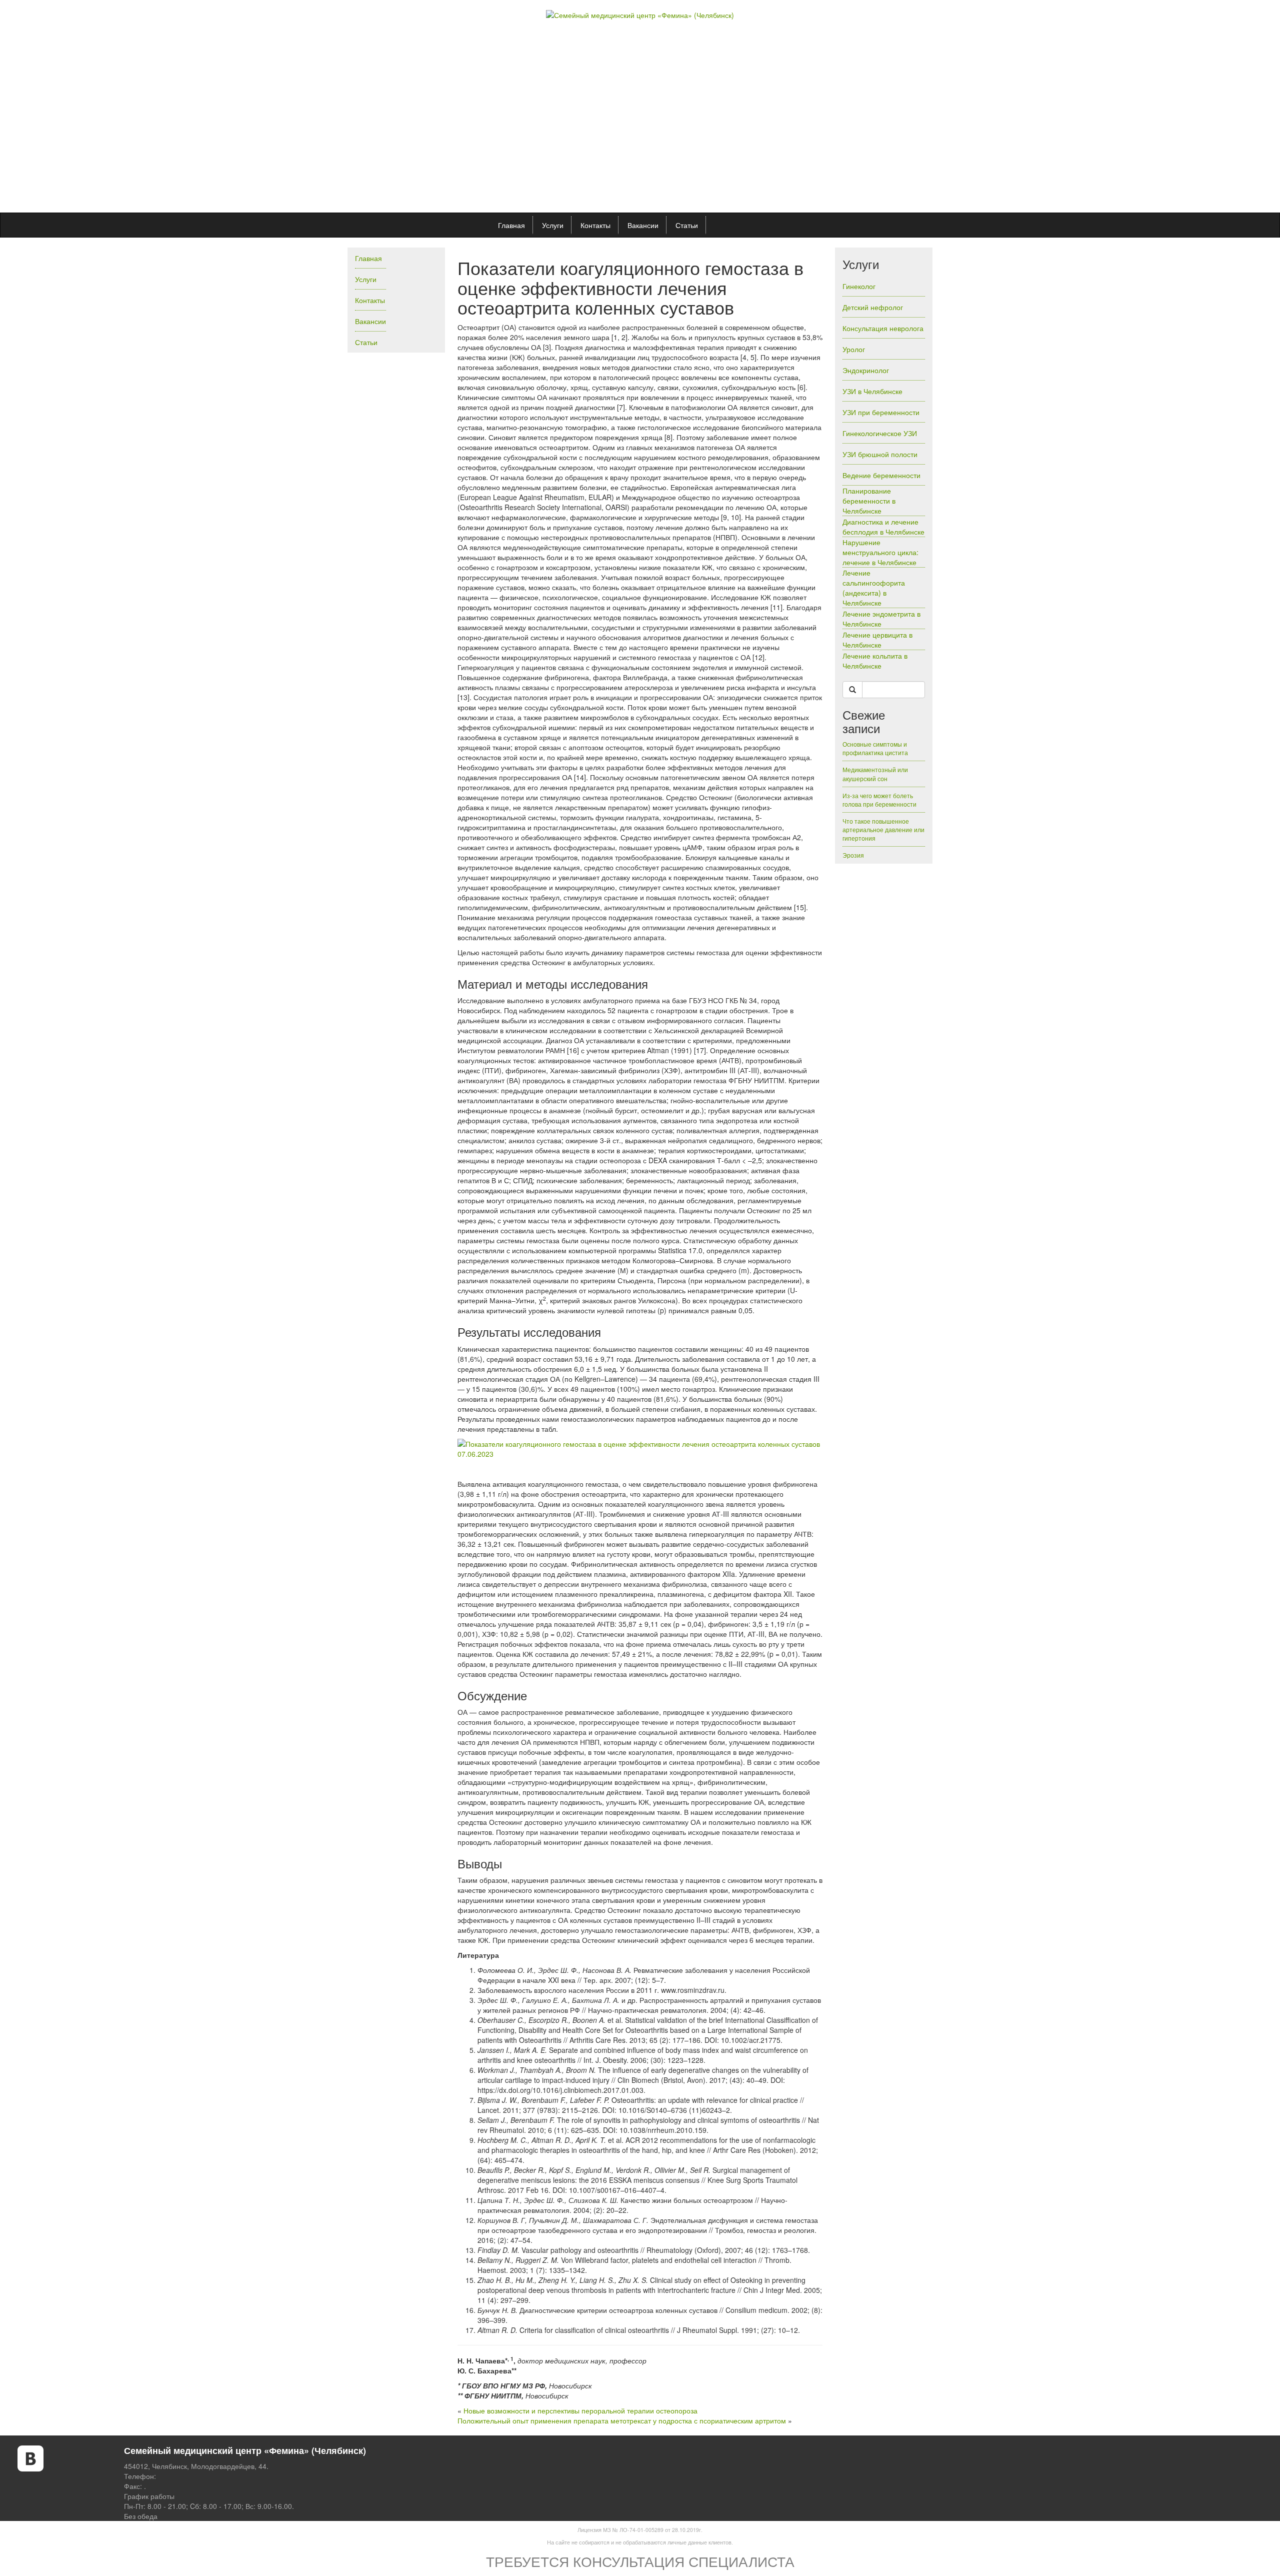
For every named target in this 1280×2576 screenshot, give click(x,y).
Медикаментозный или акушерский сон (875, 774)
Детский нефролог (873, 307)
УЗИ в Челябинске (872, 391)
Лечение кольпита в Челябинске (875, 661)
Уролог (854, 349)
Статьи (687, 225)
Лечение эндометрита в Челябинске (881, 619)
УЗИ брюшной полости (880, 454)
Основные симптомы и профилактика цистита (875, 748)
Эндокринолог (866, 370)
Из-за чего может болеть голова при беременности (879, 800)
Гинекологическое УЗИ (880, 433)
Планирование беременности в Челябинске (869, 501)
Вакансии (643, 225)
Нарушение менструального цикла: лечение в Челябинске (880, 552)
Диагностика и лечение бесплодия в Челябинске (883, 527)
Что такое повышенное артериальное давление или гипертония (883, 829)
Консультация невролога (883, 328)
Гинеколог (859, 286)
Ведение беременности (881, 475)
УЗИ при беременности (881, 412)
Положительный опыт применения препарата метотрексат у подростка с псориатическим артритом (622, 2420)
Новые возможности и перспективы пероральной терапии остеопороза (580, 2410)
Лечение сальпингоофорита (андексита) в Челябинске (874, 588)
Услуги (553, 225)
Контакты (595, 225)
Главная (511, 225)
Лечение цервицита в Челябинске (877, 640)
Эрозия (853, 855)
